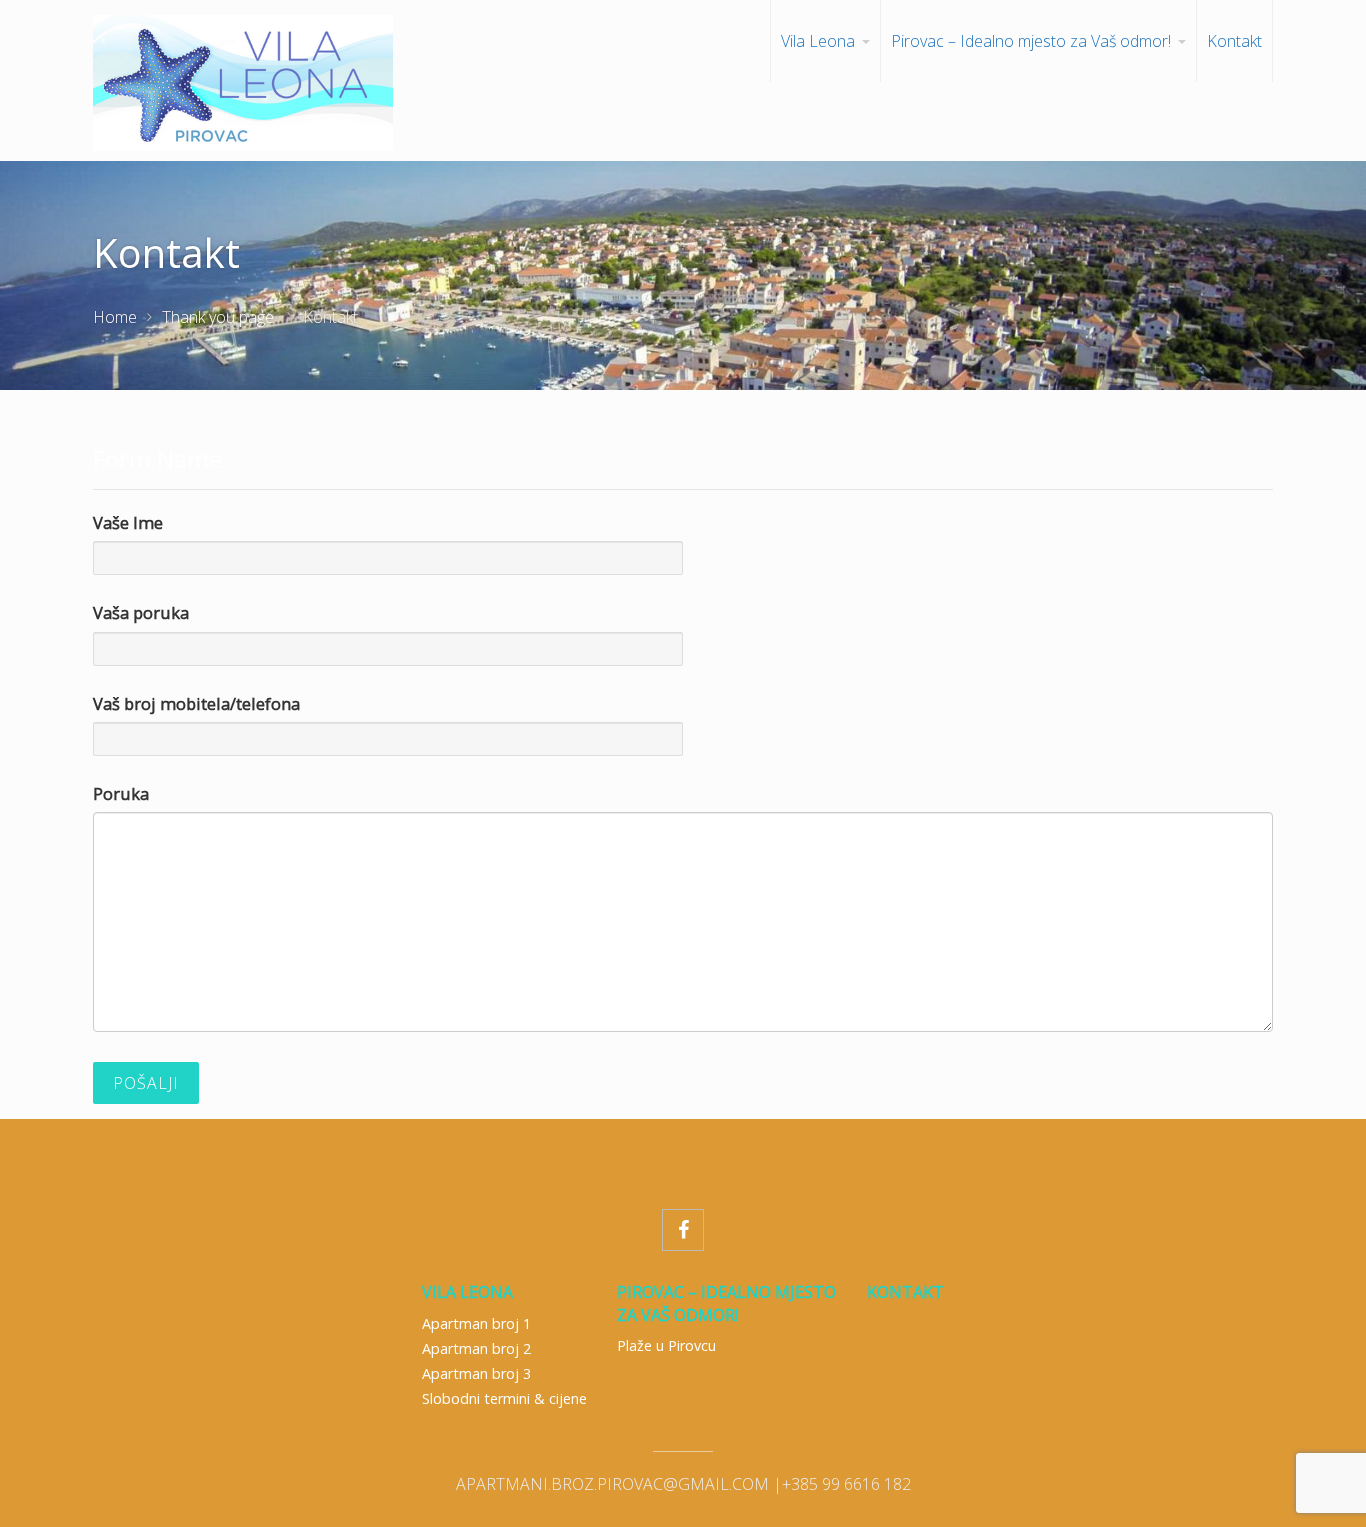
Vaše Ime (128, 522)
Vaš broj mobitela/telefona (196, 703)
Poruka (121, 793)
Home (115, 317)
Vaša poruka (141, 612)
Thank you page (218, 317)
